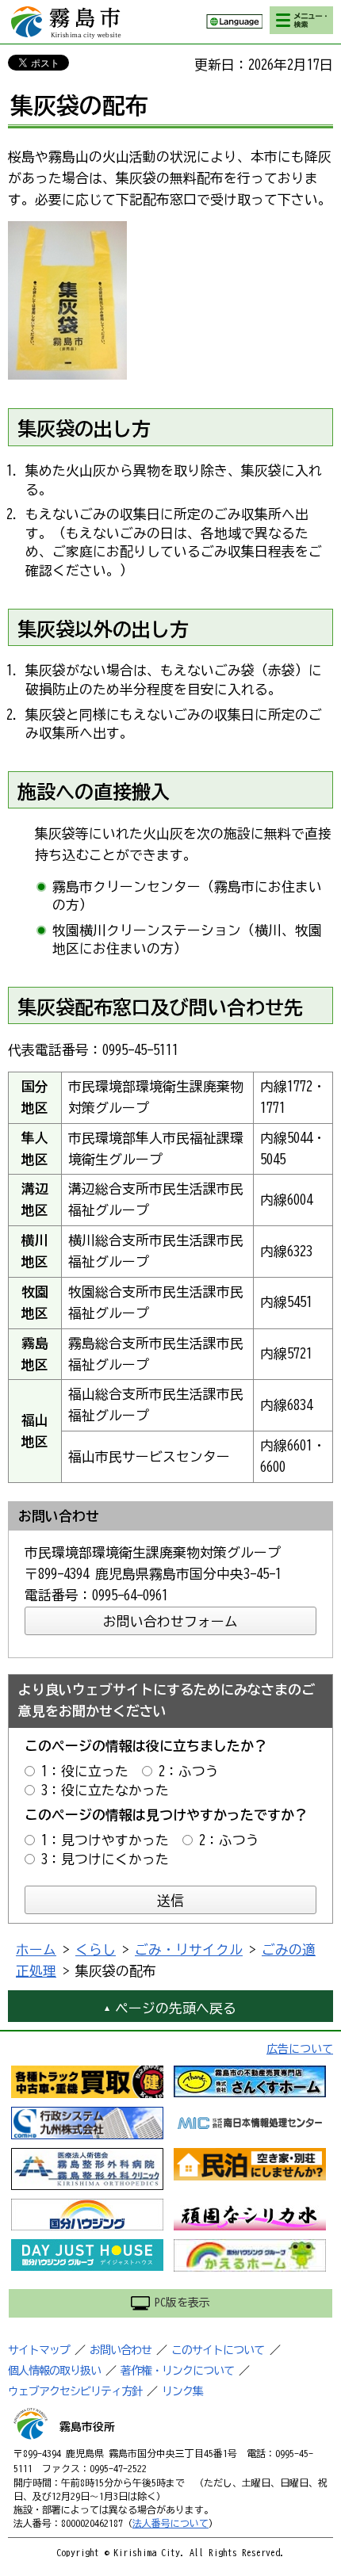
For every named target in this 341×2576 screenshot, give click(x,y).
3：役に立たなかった (105, 1790)
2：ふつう (189, 1771)
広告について (300, 2049)
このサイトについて (218, 2350)
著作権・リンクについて (177, 2371)
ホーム (36, 1949)
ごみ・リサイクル (189, 1949)
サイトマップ (39, 2350)
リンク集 (182, 2391)
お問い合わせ (121, 2350)
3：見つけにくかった (105, 1859)
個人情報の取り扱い (54, 2371)
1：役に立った (85, 1771)
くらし (96, 1949)
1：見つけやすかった (105, 1840)
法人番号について (170, 2523)
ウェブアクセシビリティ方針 (75, 2391)
